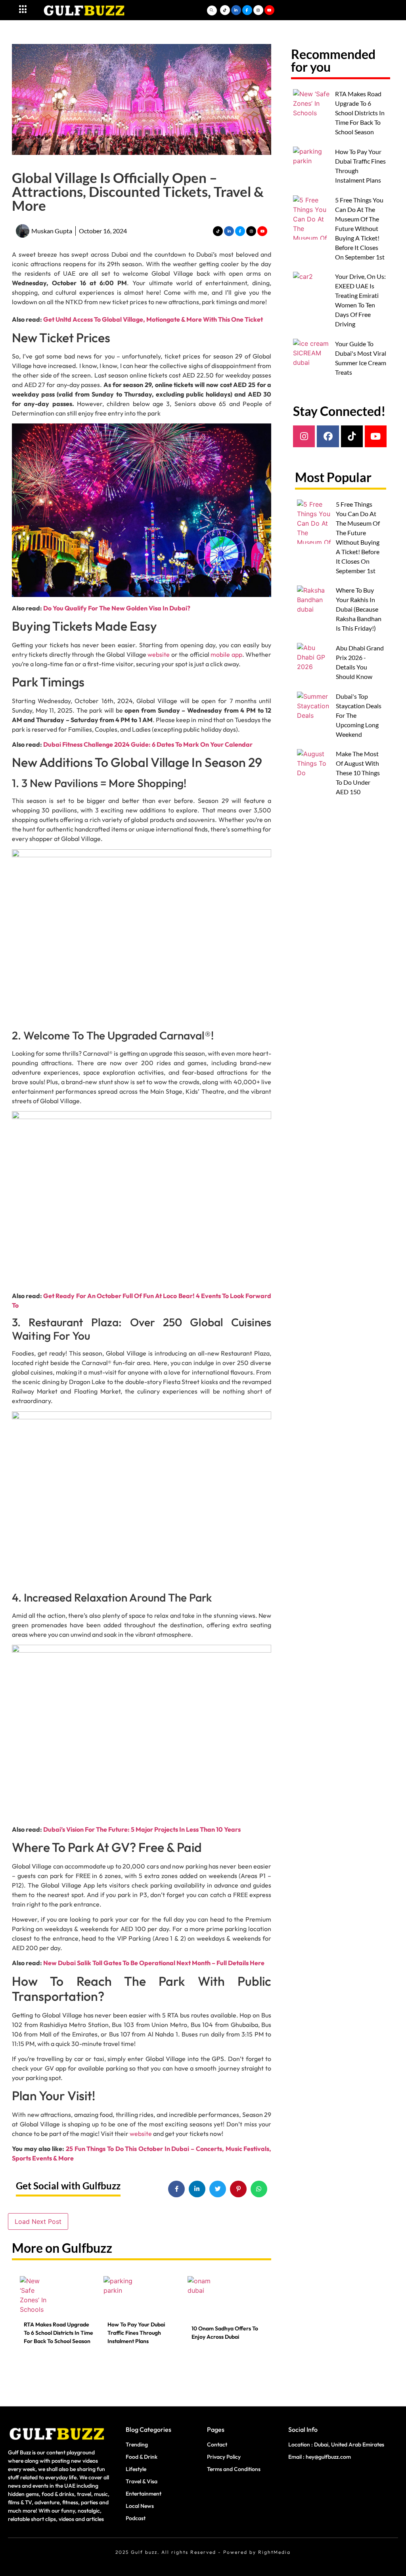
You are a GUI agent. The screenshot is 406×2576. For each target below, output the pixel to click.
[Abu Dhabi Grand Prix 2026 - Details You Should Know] (314, 665)
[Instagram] (304, 436)
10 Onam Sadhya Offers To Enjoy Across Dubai (225, 2333)
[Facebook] (328, 436)
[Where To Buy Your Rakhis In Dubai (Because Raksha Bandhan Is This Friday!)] (314, 608)
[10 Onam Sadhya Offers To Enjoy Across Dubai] (203, 2298)
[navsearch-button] (212, 10)
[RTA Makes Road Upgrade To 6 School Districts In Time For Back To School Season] (35, 2298)
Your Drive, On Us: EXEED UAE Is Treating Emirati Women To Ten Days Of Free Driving (360, 300)
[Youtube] (376, 436)
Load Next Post (38, 2221)
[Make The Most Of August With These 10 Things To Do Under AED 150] (314, 771)
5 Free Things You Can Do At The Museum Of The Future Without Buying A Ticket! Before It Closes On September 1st (360, 228)
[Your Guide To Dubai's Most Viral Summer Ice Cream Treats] (312, 361)
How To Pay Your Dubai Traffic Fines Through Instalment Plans (136, 2333)
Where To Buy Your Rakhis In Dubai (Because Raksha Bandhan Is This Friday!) (359, 609)
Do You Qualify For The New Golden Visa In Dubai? (117, 608)
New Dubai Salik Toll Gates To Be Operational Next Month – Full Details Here (154, 1963)
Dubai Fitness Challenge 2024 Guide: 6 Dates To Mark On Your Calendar (148, 744)
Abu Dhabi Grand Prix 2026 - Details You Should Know (360, 662)
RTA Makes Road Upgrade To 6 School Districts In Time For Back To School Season (58, 2333)
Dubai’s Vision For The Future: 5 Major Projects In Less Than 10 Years (142, 1829)
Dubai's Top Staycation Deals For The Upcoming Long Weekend (359, 715)
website (159, 654)
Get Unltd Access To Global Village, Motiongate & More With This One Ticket (153, 319)
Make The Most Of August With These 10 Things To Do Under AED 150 (358, 773)
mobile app (226, 654)
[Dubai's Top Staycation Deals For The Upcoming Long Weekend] (314, 714)
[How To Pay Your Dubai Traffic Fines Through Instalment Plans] (119, 2298)
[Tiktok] (352, 436)
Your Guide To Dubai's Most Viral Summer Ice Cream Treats (361, 358)
